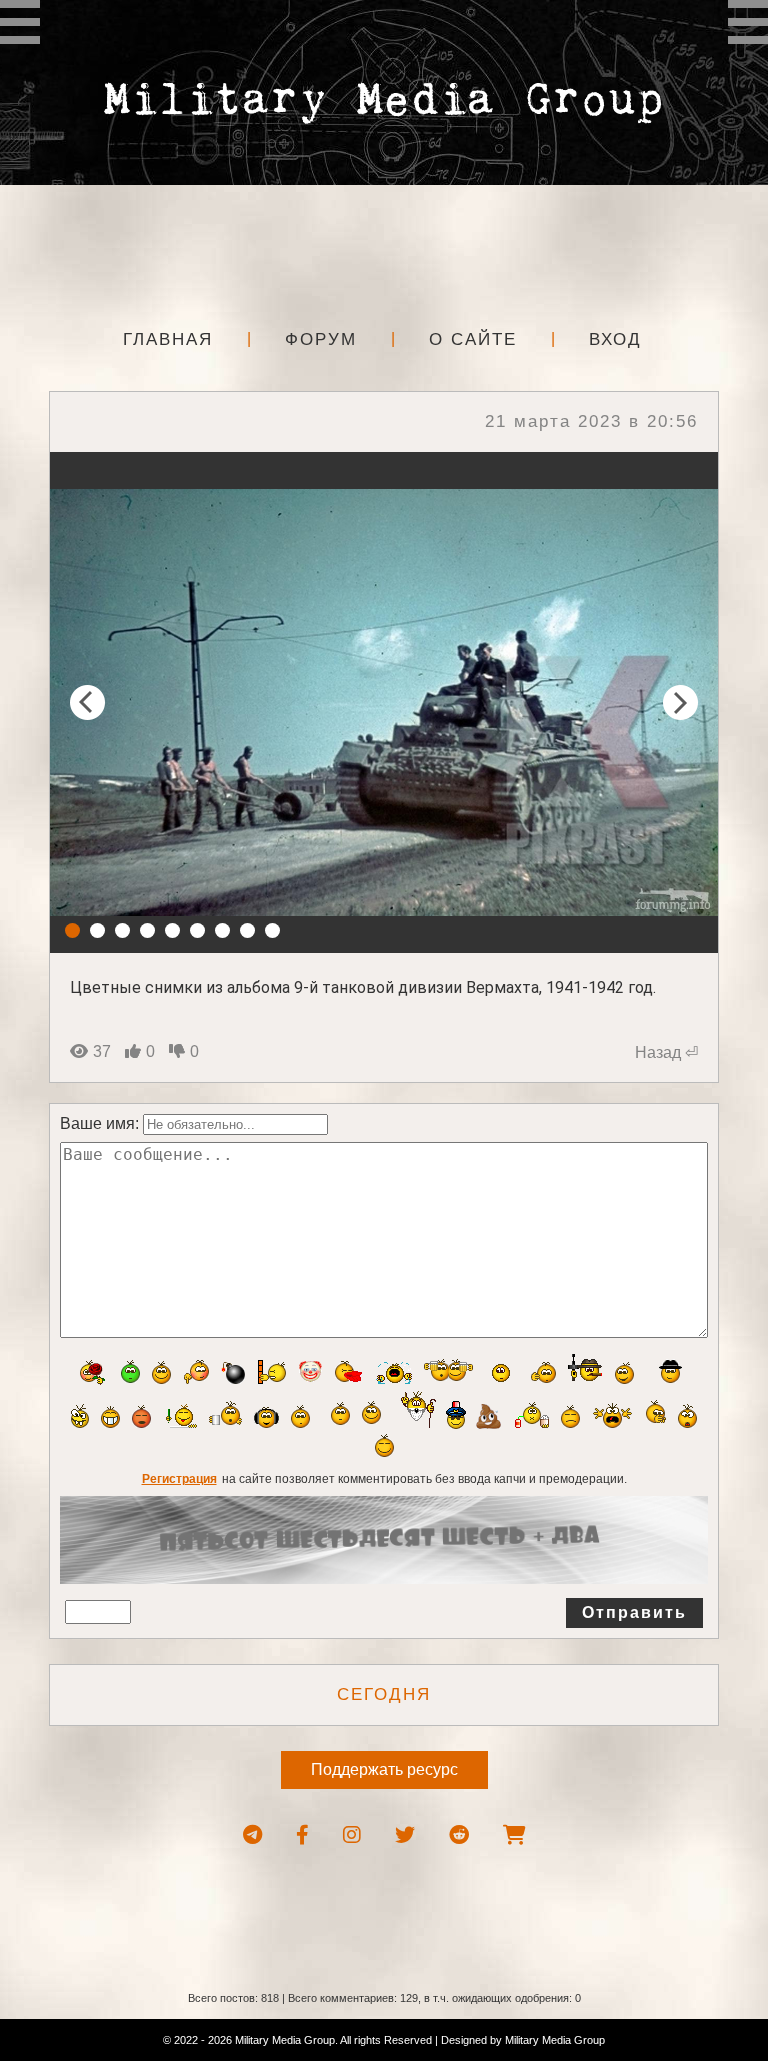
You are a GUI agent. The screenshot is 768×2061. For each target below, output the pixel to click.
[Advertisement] (384, 250)
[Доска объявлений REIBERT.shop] (514, 1835)
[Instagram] (352, 1835)
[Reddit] (459, 1835)
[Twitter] (405, 1835)
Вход (615, 339)
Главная (168, 339)
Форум (321, 339)
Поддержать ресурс (384, 1769)
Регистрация (179, 1479)
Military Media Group (555, 2040)
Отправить (634, 1612)
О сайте (473, 339)
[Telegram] (252, 1835)
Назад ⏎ (666, 1052)
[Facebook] (302, 1835)
